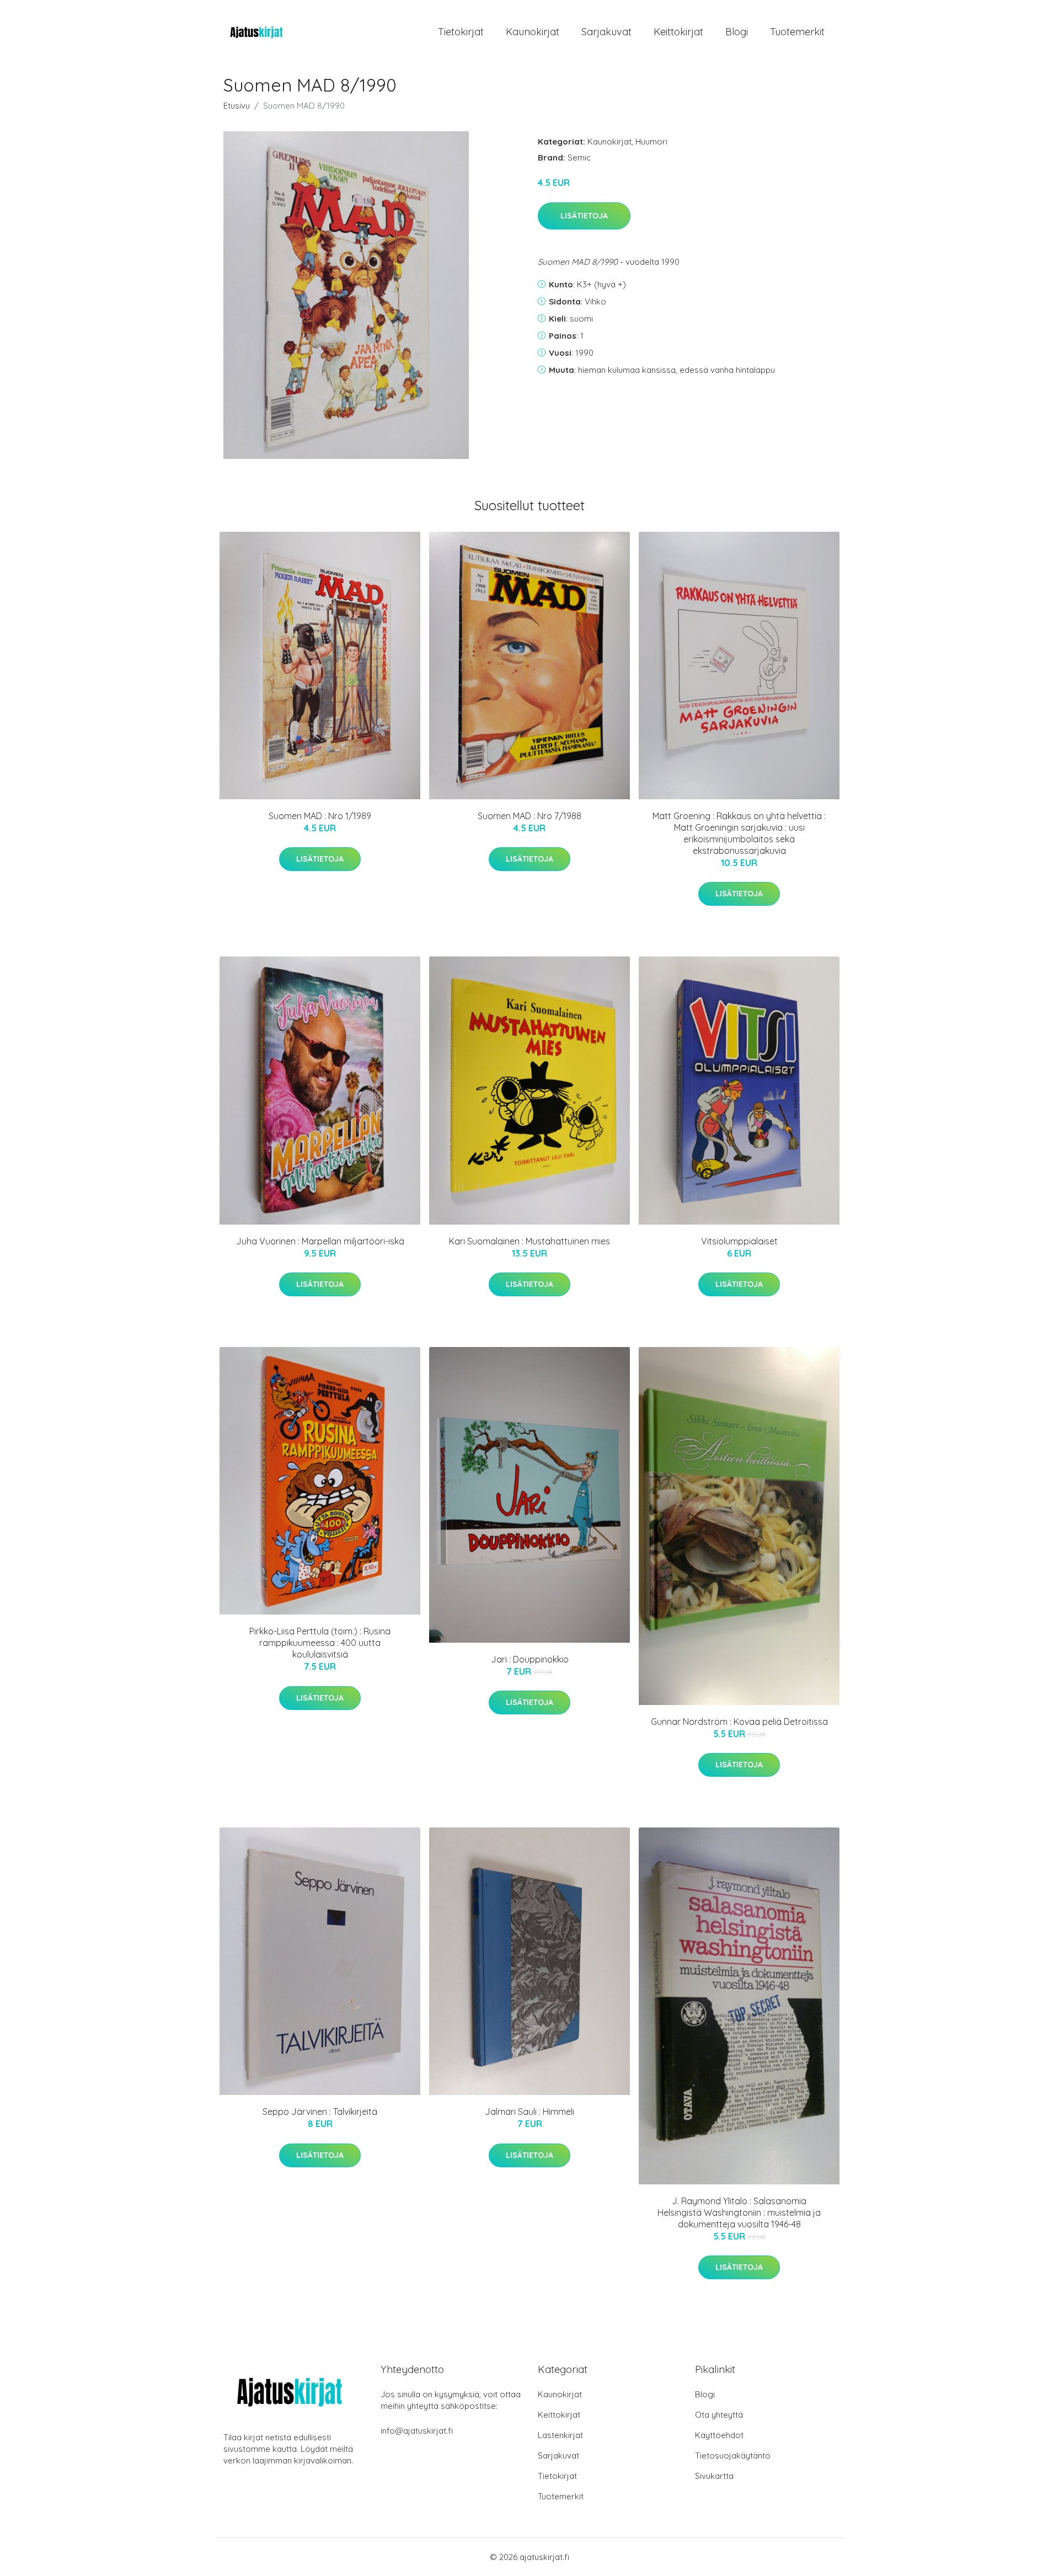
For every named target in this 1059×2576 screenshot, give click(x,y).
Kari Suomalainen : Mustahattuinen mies (529, 1241)
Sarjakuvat (606, 32)
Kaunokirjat (533, 32)
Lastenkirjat (560, 2435)
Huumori (651, 141)
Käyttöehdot (719, 2435)
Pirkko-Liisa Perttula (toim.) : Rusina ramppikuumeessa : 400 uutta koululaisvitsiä (320, 1643)
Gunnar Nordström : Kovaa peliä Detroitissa (739, 1722)
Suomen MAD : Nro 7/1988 (529, 816)
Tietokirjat (461, 32)
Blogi (737, 32)
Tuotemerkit (797, 32)
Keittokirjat (678, 32)
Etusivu (237, 106)
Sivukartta (714, 2476)
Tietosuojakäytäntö (733, 2455)
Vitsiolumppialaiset (739, 1241)
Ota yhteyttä (719, 2415)
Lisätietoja (584, 216)
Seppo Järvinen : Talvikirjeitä (320, 2112)
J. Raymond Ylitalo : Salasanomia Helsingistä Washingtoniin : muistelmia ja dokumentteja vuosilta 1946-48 (739, 2212)
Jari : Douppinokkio (530, 1659)
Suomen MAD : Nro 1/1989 (320, 816)
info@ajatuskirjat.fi (417, 2431)
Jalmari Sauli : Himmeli (529, 2112)
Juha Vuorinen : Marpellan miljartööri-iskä (320, 1241)
